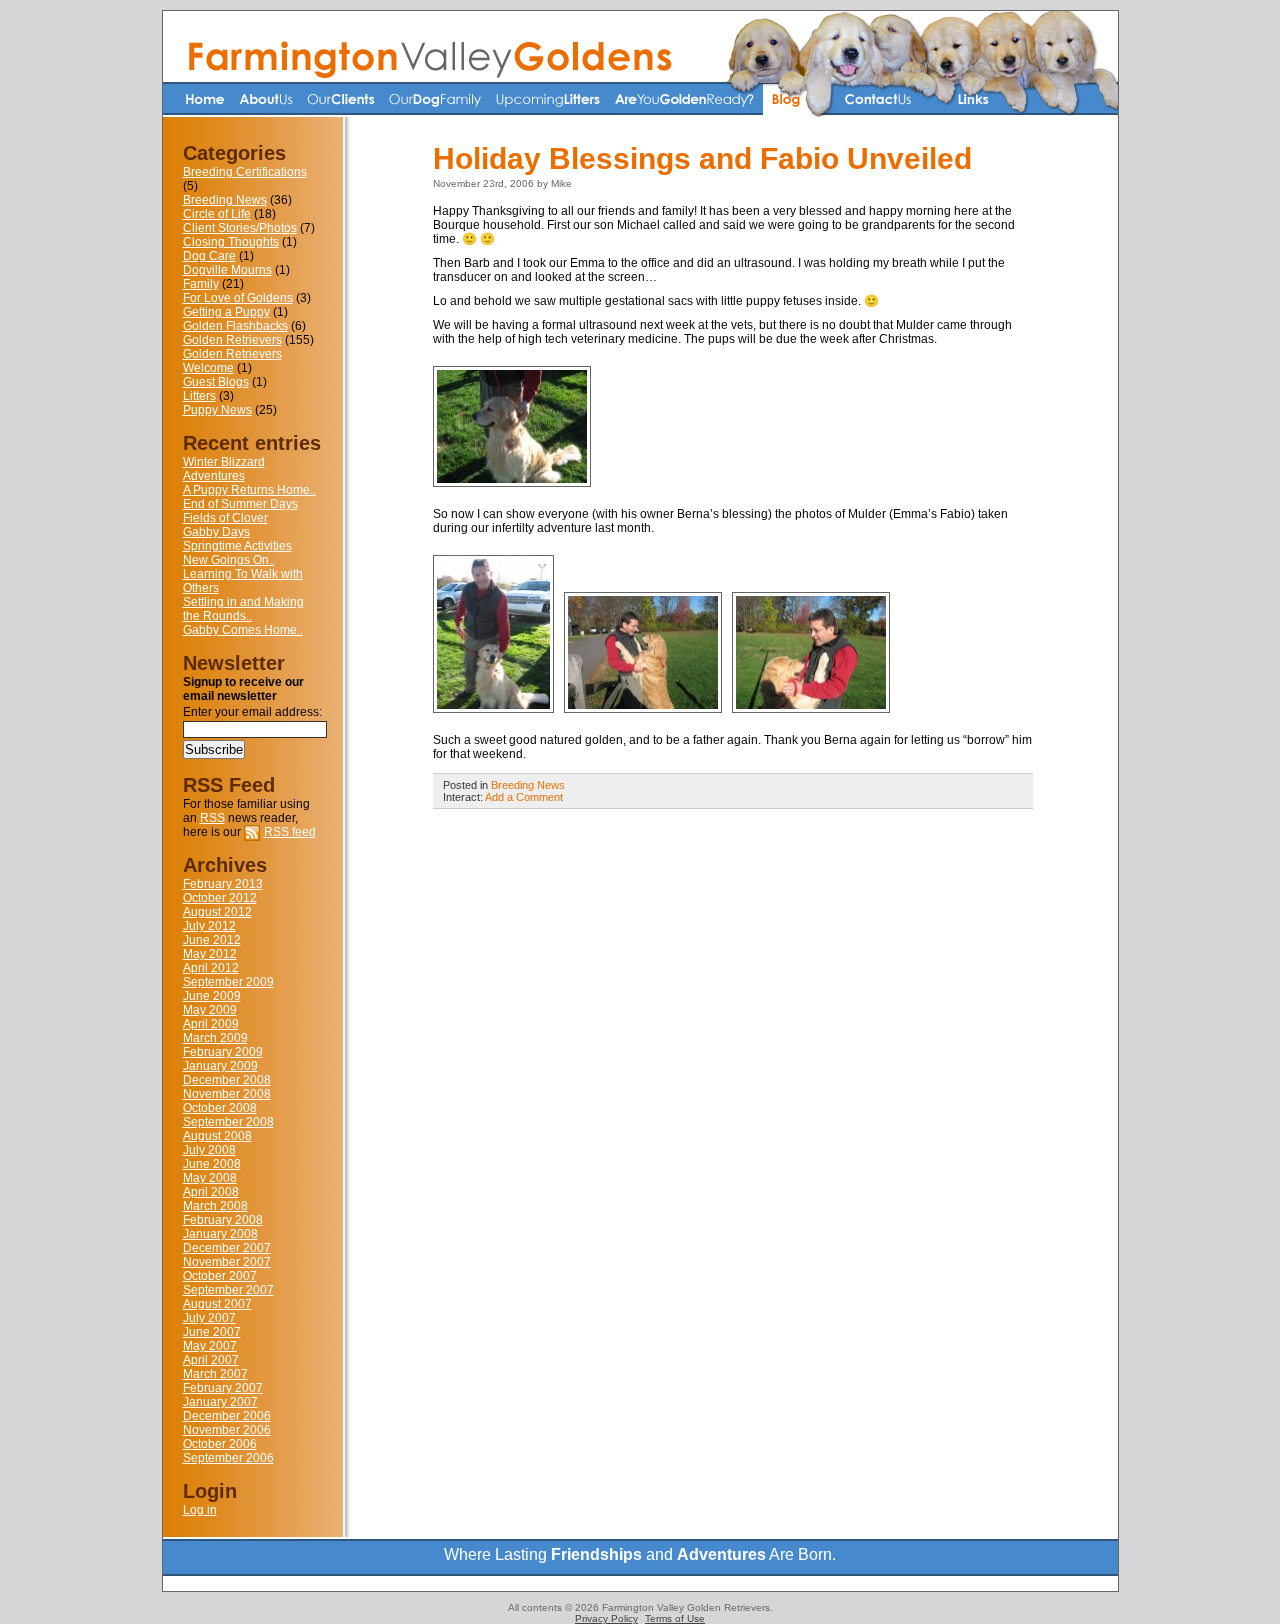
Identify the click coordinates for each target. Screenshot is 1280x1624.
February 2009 (223, 1052)
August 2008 (217, 1136)
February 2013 (223, 884)
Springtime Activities (237, 546)
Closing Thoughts (231, 242)
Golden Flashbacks (235, 326)
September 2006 (228, 1458)
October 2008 (220, 1108)
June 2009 (212, 996)
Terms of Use (675, 1618)
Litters (199, 396)
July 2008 (209, 1150)
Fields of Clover (225, 518)
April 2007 (211, 1360)
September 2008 (228, 1122)
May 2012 (210, 954)
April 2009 (211, 1024)
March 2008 (215, 1206)
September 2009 (228, 982)
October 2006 (220, 1444)
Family (201, 284)
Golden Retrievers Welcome (232, 361)
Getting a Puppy (226, 312)
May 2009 (210, 1010)
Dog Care (209, 256)
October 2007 (220, 1276)
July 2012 (209, 926)
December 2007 (227, 1248)
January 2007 (220, 1402)
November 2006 (227, 1430)
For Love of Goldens (238, 298)
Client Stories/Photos (240, 228)
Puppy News (217, 410)
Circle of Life (217, 214)
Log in (200, 1510)
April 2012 (211, 968)
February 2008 (223, 1220)
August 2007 (217, 1304)
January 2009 (220, 1066)
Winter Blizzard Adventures (224, 469)
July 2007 (209, 1318)
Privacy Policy (606, 1618)
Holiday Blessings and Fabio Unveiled (702, 158)
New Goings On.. (229, 560)
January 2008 (220, 1234)
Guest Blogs (216, 382)
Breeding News (225, 200)
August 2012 (217, 912)
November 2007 (227, 1262)
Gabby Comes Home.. (243, 630)
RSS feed (290, 832)
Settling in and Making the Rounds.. (243, 609)
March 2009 (215, 1038)
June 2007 (212, 1332)
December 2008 (227, 1080)
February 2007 (223, 1388)
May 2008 (210, 1178)
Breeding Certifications (245, 172)
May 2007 (210, 1346)
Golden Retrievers (232, 340)
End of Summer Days (240, 504)
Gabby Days (216, 532)
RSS (212, 818)
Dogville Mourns (227, 270)
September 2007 (228, 1290)
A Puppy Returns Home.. (249, 490)
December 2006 (227, 1416)
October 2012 (220, 898)
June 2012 (212, 940)
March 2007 (215, 1374)
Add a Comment (524, 797)
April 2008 (211, 1192)
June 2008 (212, 1164)
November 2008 (227, 1094)
